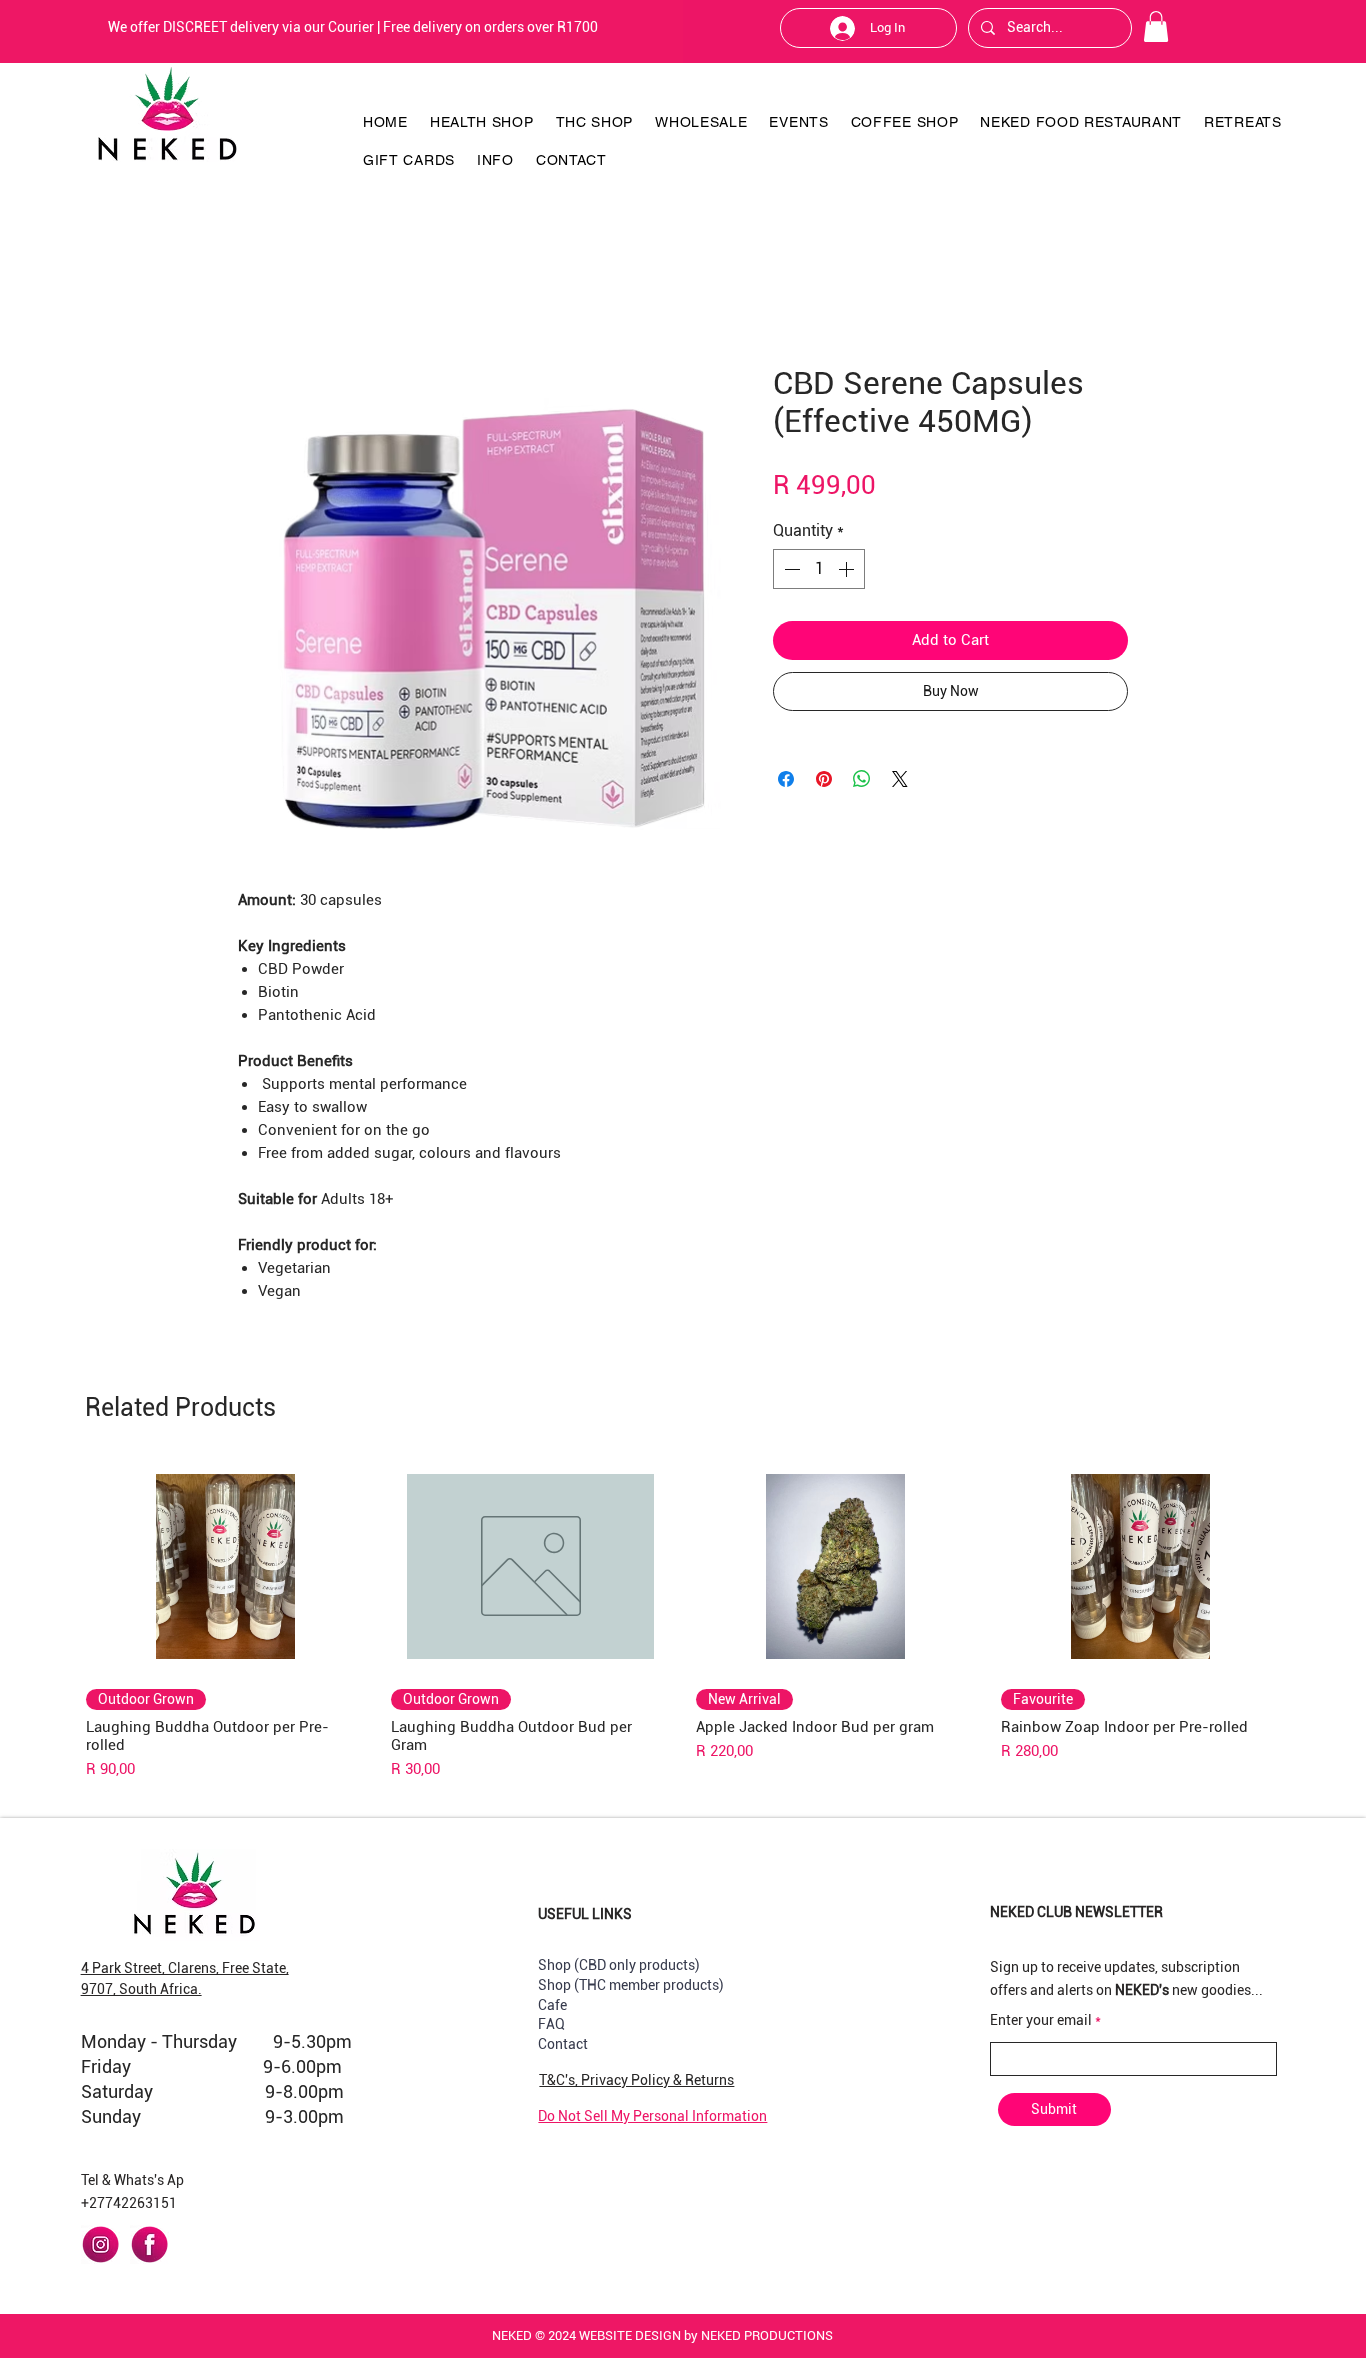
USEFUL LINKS (585, 1914)
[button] (1156, 26)
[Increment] (848, 569)
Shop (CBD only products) (619, 1965)
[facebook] (149, 2244)
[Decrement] (790, 569)
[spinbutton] (819, 569)
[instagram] (100, 2244)
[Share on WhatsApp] (862, 779)
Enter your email (1041, 2020)
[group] (683, 1620)
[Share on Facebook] (786, 779)
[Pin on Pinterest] (824, 779)
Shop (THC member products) (631, 1985)
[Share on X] (900, 779)
